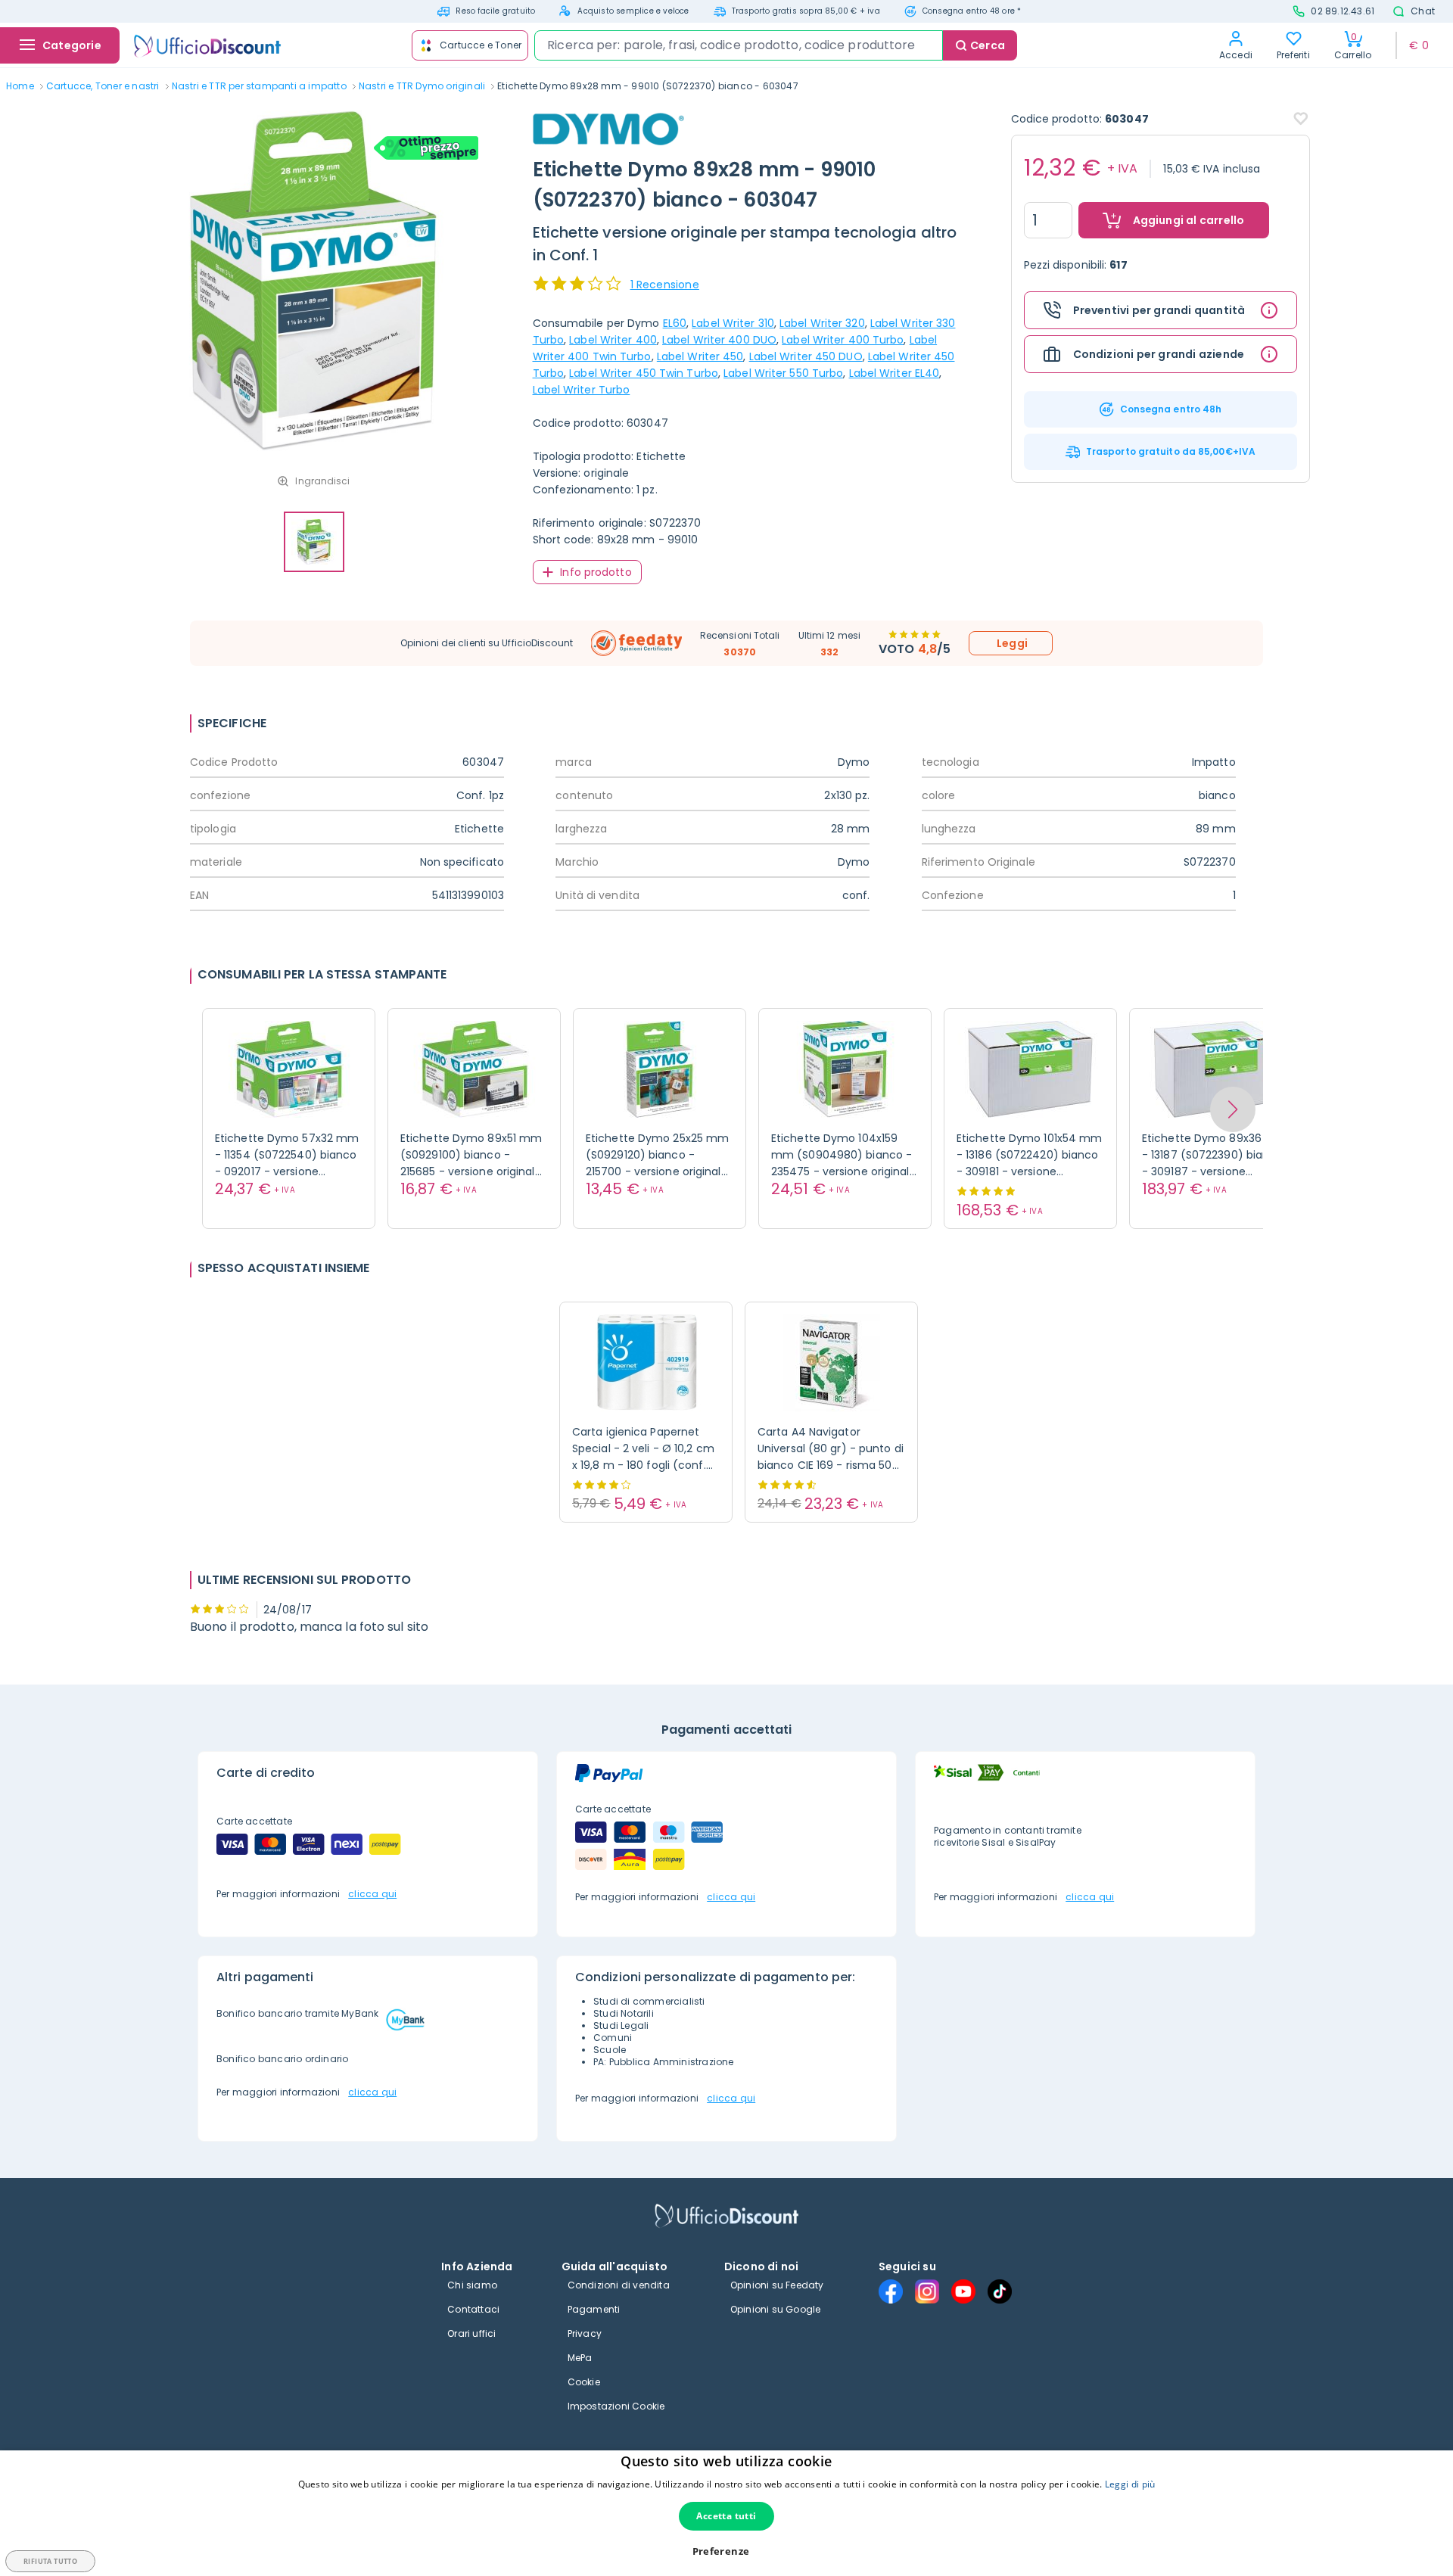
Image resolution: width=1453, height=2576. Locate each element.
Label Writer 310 (733, 323)
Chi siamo (472, 2285)
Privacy (585, 2333)
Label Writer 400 (613, 340)
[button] (1233, 1109)
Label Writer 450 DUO (806, 356)
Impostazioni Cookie (616, 2406)
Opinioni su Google (776, 2309)
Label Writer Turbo (582, 390)
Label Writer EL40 (895, 373)
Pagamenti (594, 2309)
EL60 (675, 323)
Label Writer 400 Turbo (843, 340)
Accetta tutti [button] (726, 2516)
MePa (580, 2358)
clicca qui (372, 1894)
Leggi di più (1130, 2484)
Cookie (584, 2382)
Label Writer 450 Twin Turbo (644, 373)
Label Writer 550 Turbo (783, 373)
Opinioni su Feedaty (777, 2285)
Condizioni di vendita (619, 2285)
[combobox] (739, 45)
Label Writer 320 (822, 323)
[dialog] (726, 2513)
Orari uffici (471, 2333)
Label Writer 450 (700, 356)
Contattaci (473, 2309)
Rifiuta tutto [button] (50, 2561)
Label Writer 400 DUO (719, 340)
